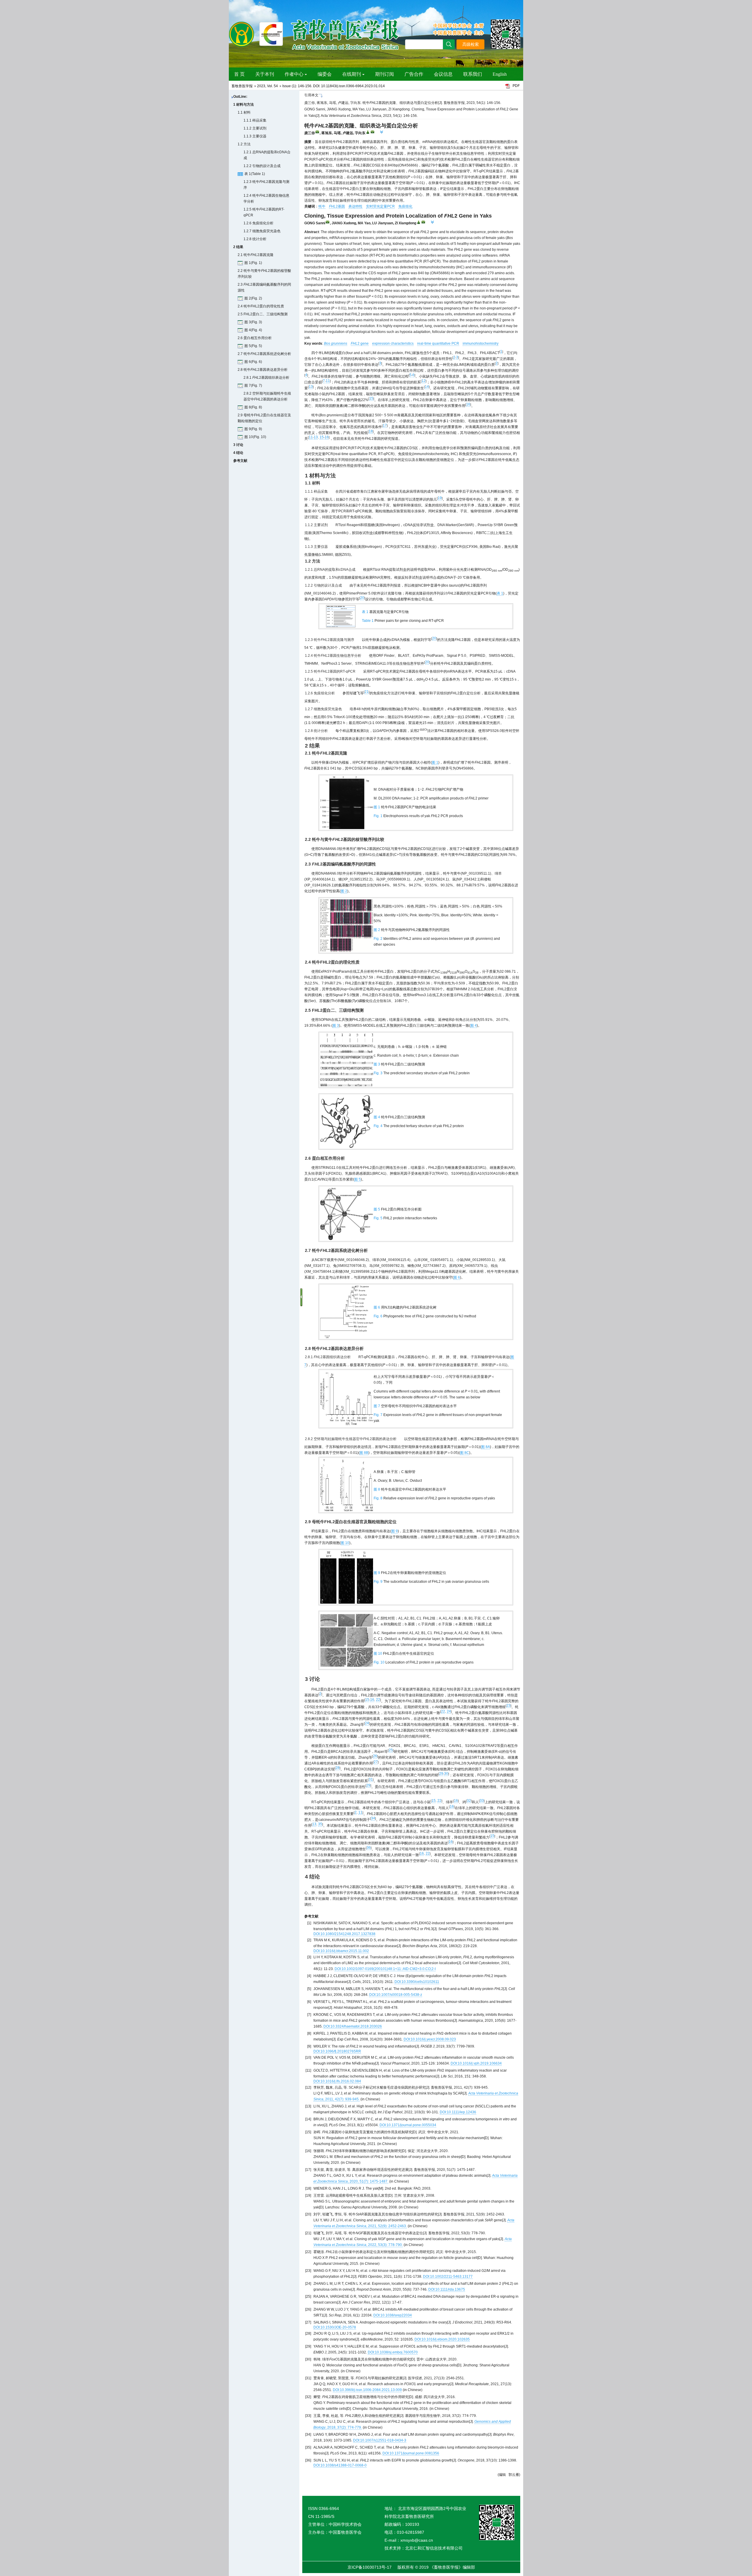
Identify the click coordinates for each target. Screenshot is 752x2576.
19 (440, 498)
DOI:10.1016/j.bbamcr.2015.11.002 (341, 1951)
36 (369, 1848)
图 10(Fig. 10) (255, 437)
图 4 (474, 1026)
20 (362, 598)
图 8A (486, 1447)
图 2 (344, 891)
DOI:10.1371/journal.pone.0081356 (411, 2453)
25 (391, 1750)
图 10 (345, 1543)
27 (376, 1762)
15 (371, 398)
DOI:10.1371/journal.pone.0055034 (408, 2125)
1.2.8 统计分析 (255, 239)
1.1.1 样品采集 (255, 120)
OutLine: (240, 97)
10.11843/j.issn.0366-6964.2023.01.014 (353, 86)
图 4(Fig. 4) (253, 330)
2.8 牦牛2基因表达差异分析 (263, 370)
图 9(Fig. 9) (253, 429)
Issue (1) (289, 86)
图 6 (457, 1277)
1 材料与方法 (244, 105)
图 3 (336, 1026)
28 (338, 1768)
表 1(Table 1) (255, 174)
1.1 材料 (244, 112)
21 (367, 692)
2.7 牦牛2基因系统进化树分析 (264, 354)
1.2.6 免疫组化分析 (258, 223)
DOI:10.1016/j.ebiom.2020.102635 (442, 2339)
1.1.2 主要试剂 (255, 128)
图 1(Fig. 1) (253, 263)
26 (375, 1756)
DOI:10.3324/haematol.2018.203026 (353, 2026)
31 (371, 1779)
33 (482, 1801)
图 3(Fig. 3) (253, 322)
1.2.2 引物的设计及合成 (262, 166)
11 (328, 381)
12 (424, 381)
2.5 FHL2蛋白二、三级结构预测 (263, 314)
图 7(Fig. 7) (253, 385)
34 (373, 1818)
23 (508, 1705)
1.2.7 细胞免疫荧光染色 (262, 231)
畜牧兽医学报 (242, 86)
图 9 (395, 1531)
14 (427, 387)
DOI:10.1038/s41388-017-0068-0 (340, 2465)
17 (385, 425)
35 (320, 1824)
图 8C (465, 1453)
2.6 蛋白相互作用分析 (255, 338)
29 (441, 1774)
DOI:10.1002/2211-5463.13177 (448, 2277)
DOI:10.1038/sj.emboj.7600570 (393, 2352)
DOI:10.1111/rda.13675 (447, 2289)
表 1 (500, 593)
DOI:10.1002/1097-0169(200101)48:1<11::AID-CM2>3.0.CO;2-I (385, 1969)
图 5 (357, 1179)
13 (311, 387)
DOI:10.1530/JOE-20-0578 (335, 2327)
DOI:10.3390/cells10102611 (417, 1982)
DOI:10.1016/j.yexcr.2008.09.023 (430, 2039)
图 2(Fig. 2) (253, 298)
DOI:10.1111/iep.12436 (458, 2112)
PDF (516, 86)
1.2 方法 (244, 144)
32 (469, 1801)
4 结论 (238, 453)
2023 (261, 86)
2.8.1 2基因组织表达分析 (266, 378)
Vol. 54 (272, 86)
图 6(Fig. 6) (253, 362)
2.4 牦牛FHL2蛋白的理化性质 (261, 306)
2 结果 (238, 247)
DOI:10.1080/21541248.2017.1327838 (344, 1934)
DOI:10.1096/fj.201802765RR (337, 2051)
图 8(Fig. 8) (253, 407)
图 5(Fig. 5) (253, 346)
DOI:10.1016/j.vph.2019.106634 (476, 2063)
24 (449, 1711)
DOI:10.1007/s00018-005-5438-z (396, 1995)
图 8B (364, 1453)
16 (468, 404)
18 (371, 431)
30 (446, 1774)
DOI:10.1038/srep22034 (393, 2315)
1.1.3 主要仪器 (255, 136)
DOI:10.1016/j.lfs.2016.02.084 (337, 2081)
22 (378, 1700)
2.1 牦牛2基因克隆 (256, 255)
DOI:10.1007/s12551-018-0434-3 (380, 2440)
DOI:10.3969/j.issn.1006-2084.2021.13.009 (367, 2390)
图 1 (435, 762)
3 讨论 (238, 445)
